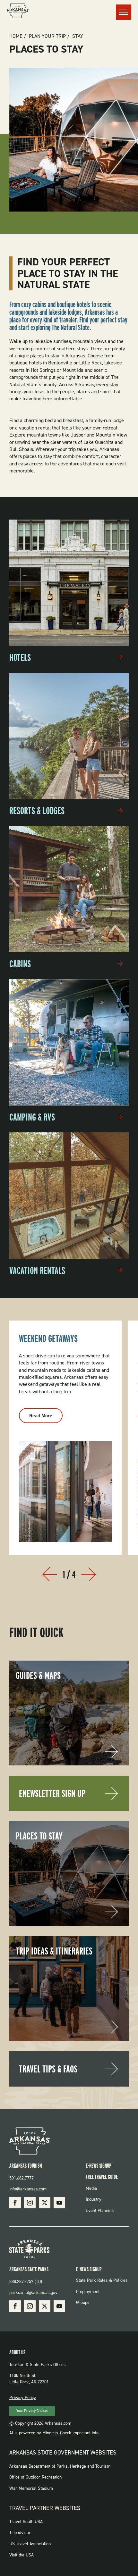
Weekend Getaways (48, 1338)
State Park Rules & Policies (102, 2280)
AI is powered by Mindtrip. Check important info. (54, 2433)
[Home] (18, 12)
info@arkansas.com (28, 2189)
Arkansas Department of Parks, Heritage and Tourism (60, 2466)
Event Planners (100, 2210)
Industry (94, 2199)
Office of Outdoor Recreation (35, 2477)
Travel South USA (26, 2522)
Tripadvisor (20, 2533)
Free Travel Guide (102, 2177)
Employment (88, 2292)
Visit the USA (22, 2555)
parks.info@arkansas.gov (33, 2293)
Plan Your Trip (47, 36)
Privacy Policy (23, 2398)
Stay (78, 36)
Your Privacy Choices (32, 2411)
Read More (46, 1418)
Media (91, 2188)
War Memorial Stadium (31, 2488)
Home (16, 36)
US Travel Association (30, 2544)
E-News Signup (99, 2166)
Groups (83, 2302)
